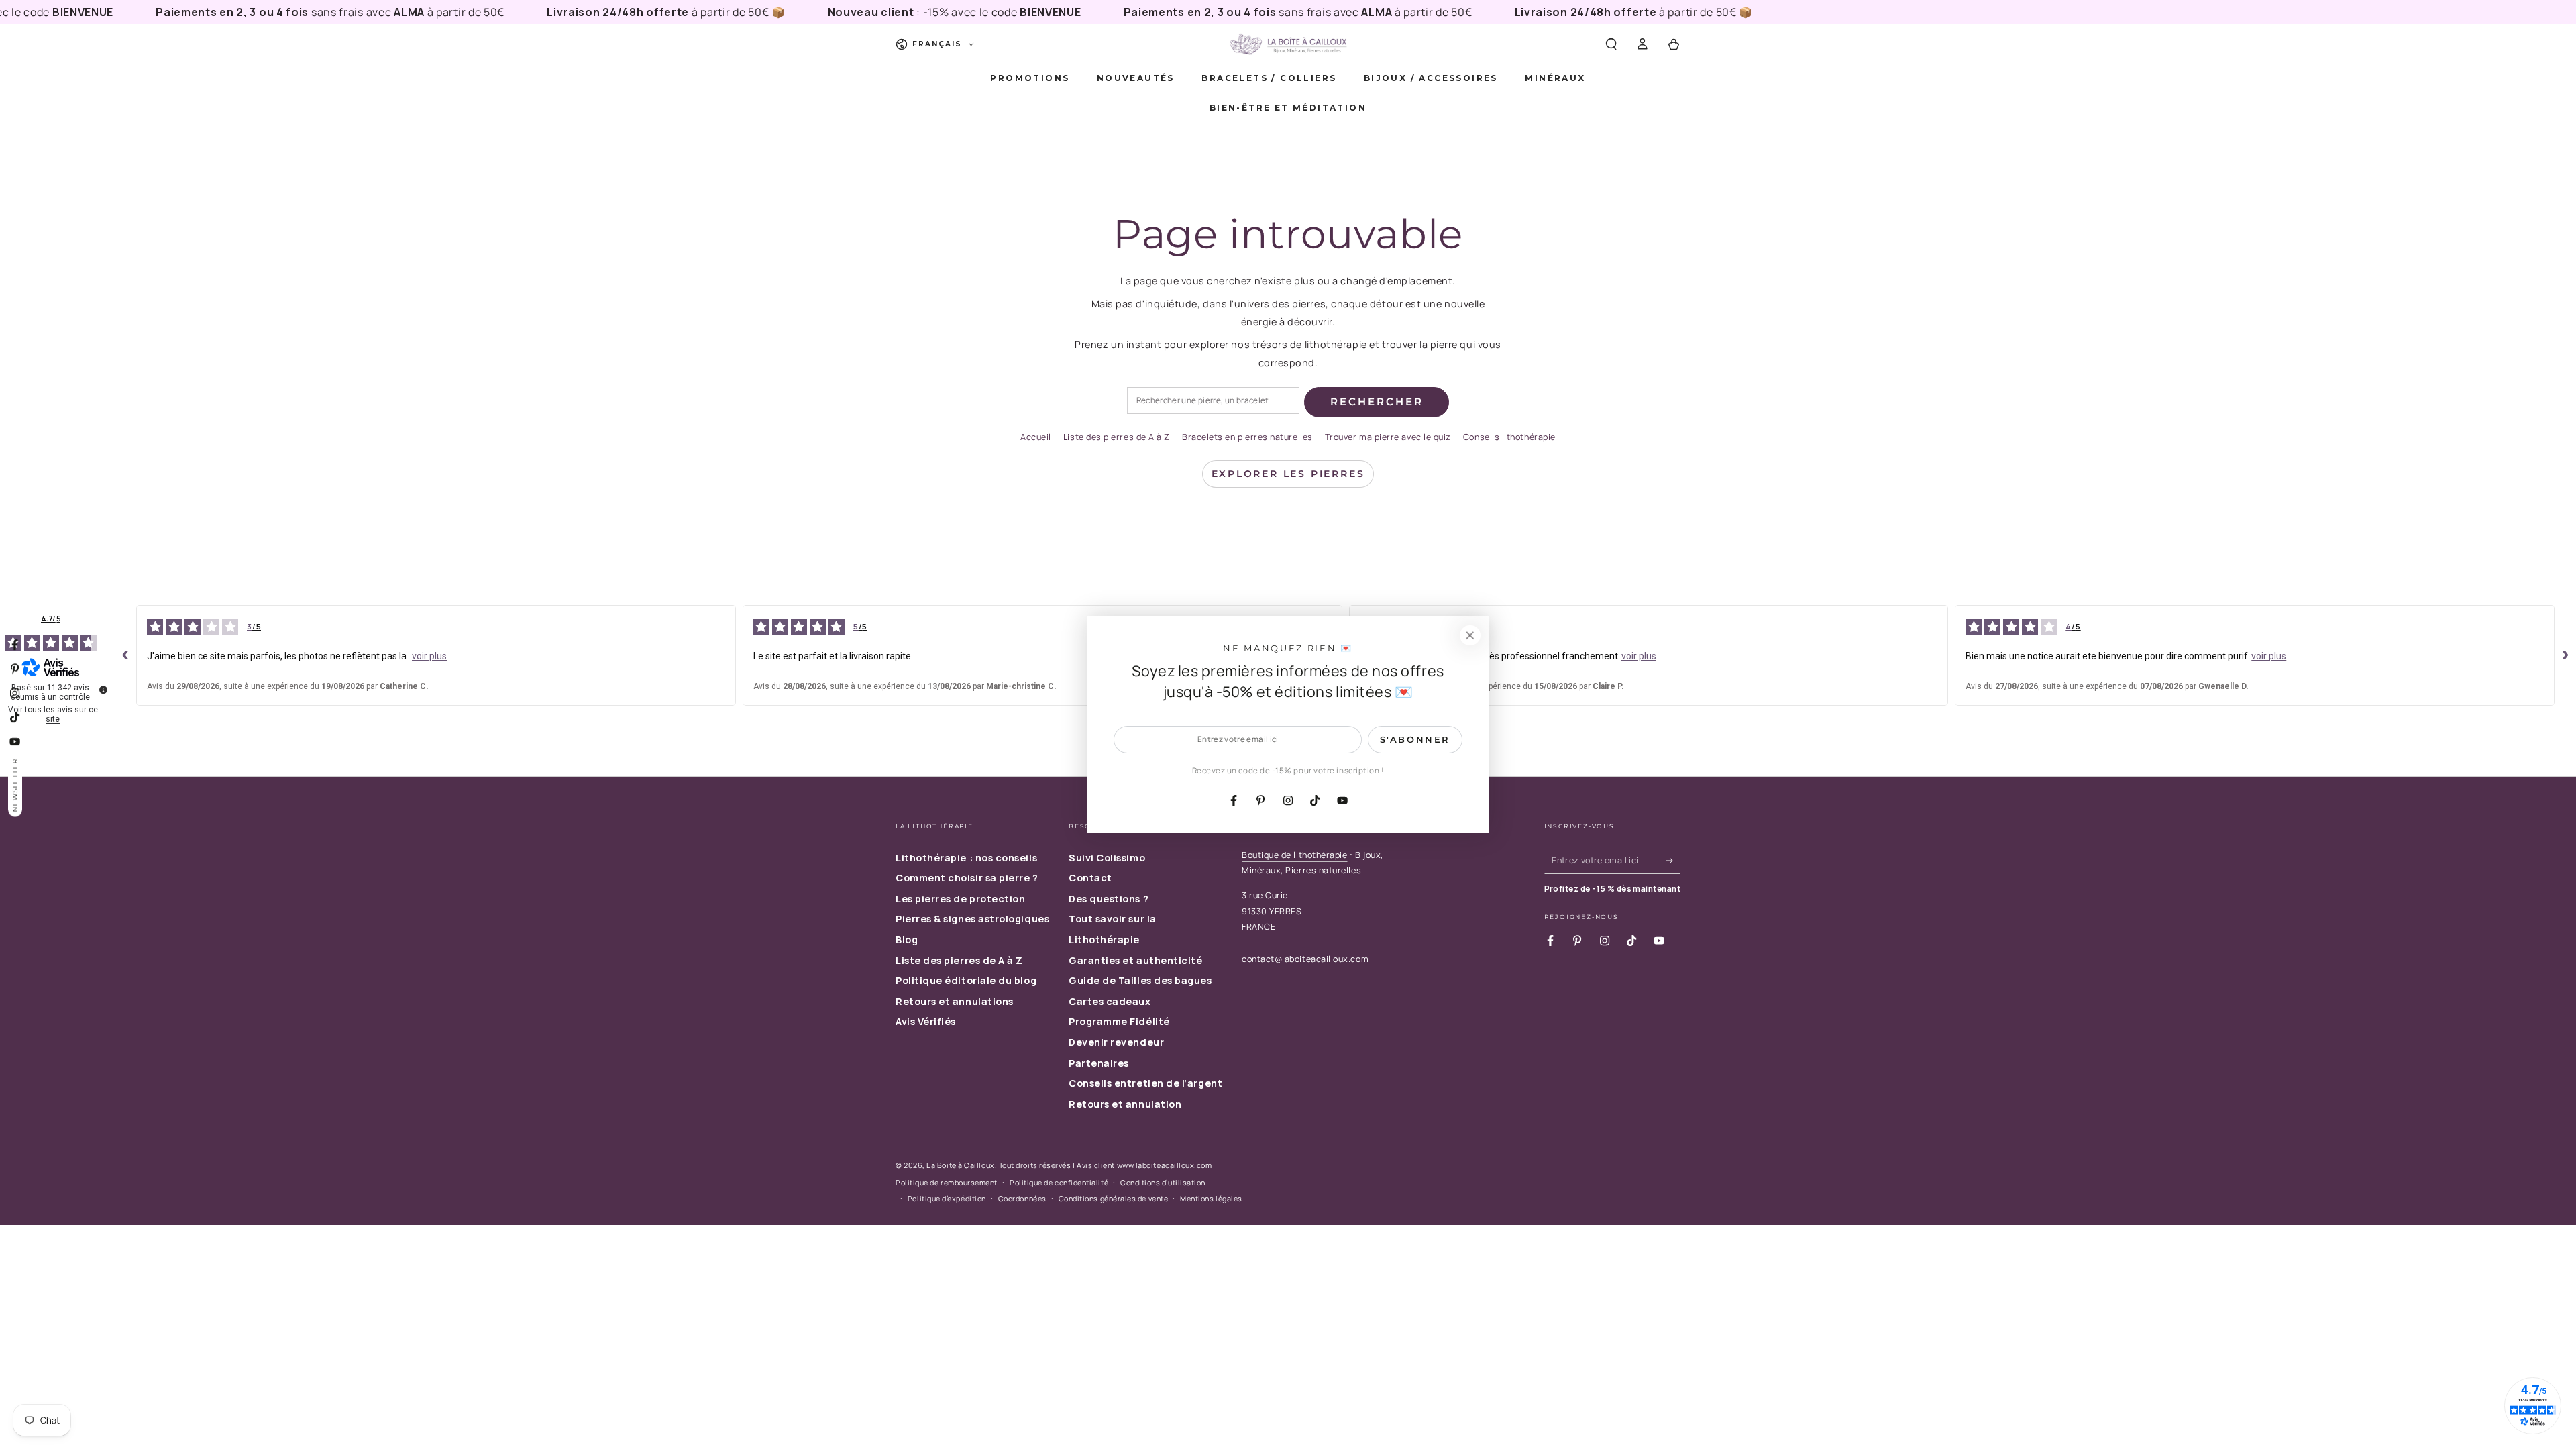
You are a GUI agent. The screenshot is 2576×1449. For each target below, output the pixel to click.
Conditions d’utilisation (1163, 1182)
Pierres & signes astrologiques (972, 919)
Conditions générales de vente (1114, 1198)
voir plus (429, 656)
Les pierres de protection (961, 899)
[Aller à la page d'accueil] (1288, 44)
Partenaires (1099, 1063)
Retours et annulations (955, 1001)
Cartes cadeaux (1110, 1001)
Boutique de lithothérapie (1295, 855)
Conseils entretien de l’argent (1145, 1083)
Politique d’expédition (947, 1198)
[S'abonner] (1673, 861)
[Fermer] (1470, 635)
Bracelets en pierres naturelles (1247, 437)
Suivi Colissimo (1107, 858)
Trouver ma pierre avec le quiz (1388, 437)
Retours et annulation (1125, 1104)
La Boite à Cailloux (960, 1165)
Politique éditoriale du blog (966, 980)
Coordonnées (1022, 1198)
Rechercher (1377, 401)
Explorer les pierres (1288, 474)
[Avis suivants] (2565, 655)
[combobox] (1213, 401)
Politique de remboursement (947, 1182)
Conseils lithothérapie (1509, 437)
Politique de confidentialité (1059, 1182)
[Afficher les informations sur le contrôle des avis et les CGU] (103, 690)
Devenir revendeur (1116, 1042)
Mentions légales (1211, 1198)
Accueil (1036, 437)
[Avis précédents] (125, 655)
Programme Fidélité (1119, 1021)
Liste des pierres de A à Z (1117, 437)
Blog (907, 940)
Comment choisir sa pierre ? (967, 878)
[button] (1611, 44)
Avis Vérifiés (926, 1021)
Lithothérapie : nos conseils (966, 858)
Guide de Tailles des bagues (1140, 980)
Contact (1090, 878)
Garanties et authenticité (1136, 960)
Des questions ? (1109, 899)
